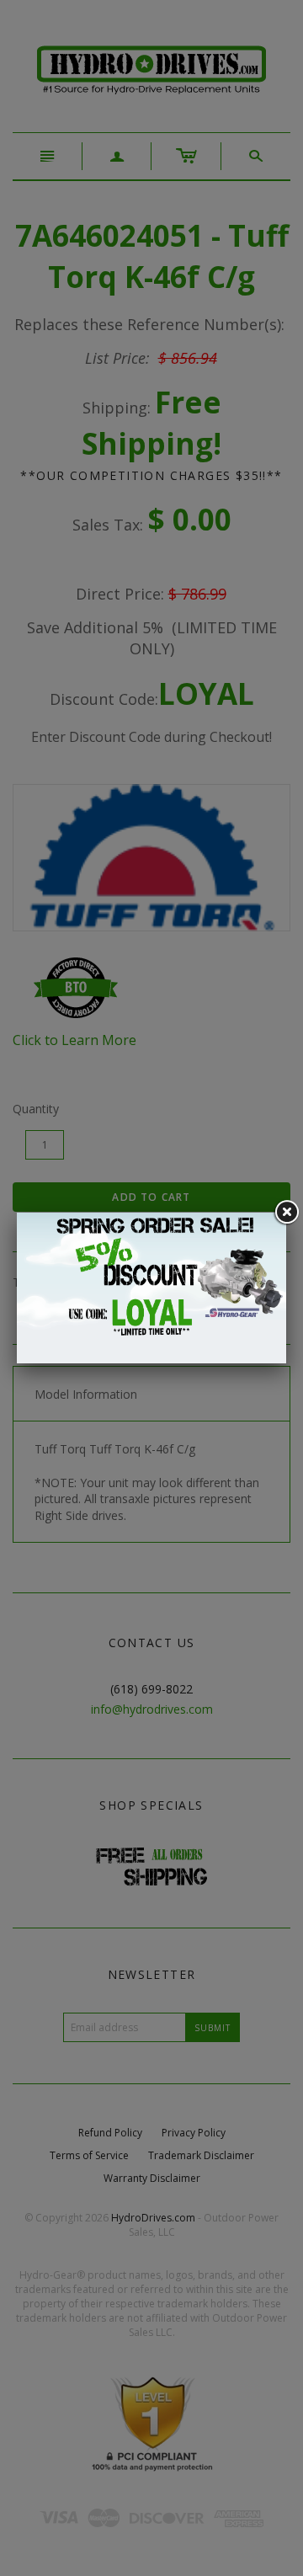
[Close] (286, 1213)
